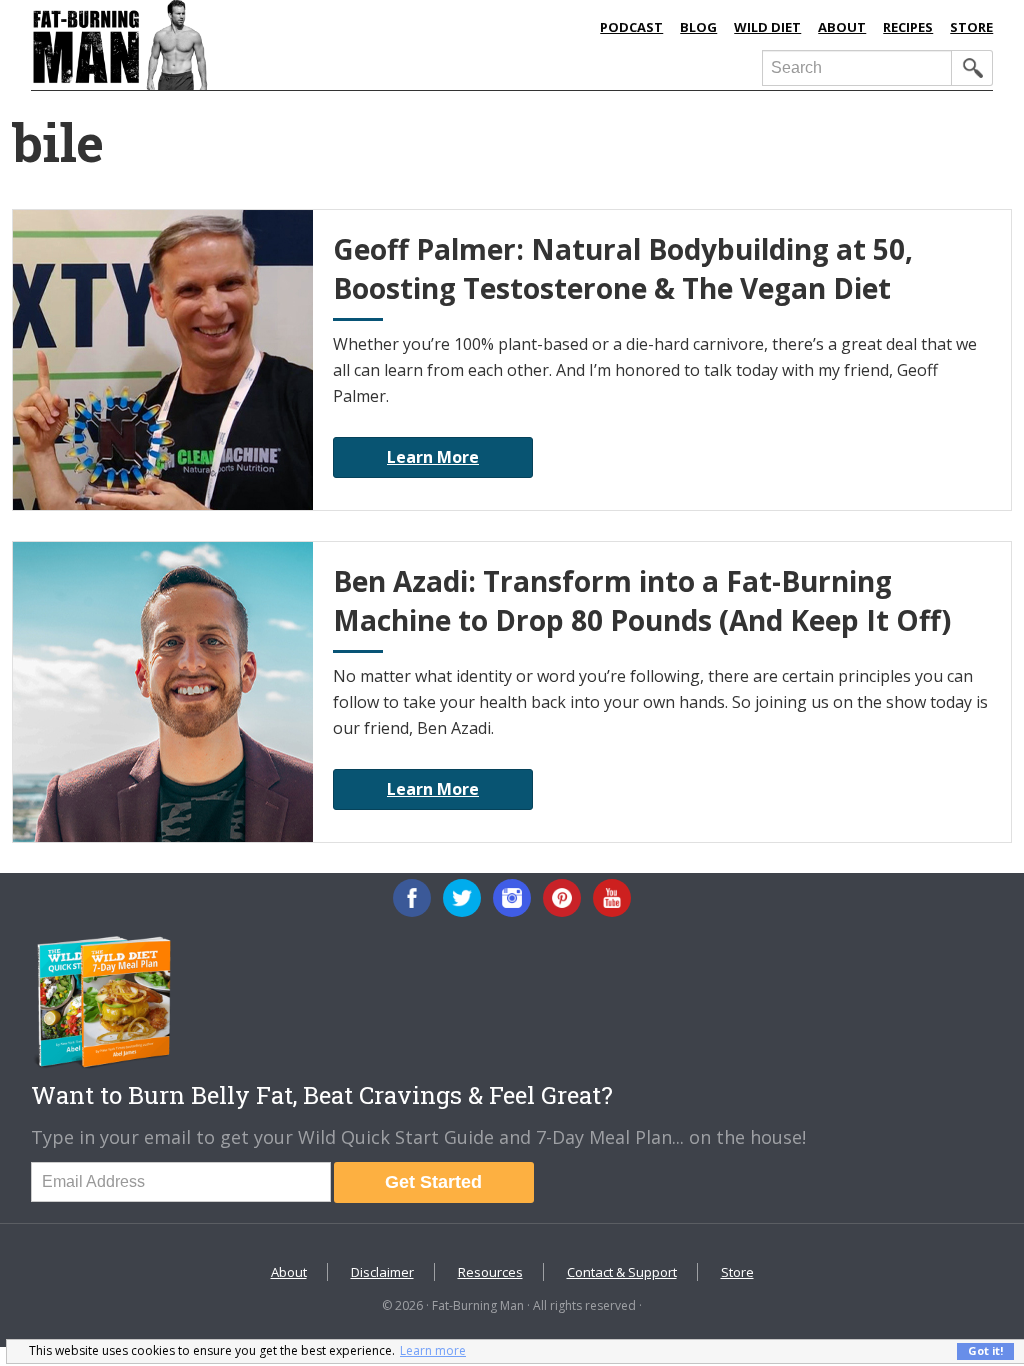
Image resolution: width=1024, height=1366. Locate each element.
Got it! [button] (985, 1350)
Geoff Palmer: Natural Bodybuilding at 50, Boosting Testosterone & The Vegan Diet (623, 268)
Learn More (433, 457)
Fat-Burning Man (238, 45)
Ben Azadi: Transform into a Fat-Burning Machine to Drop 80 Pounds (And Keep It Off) (642, 600)
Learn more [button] (433, 1350)
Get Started (433, 1182)
